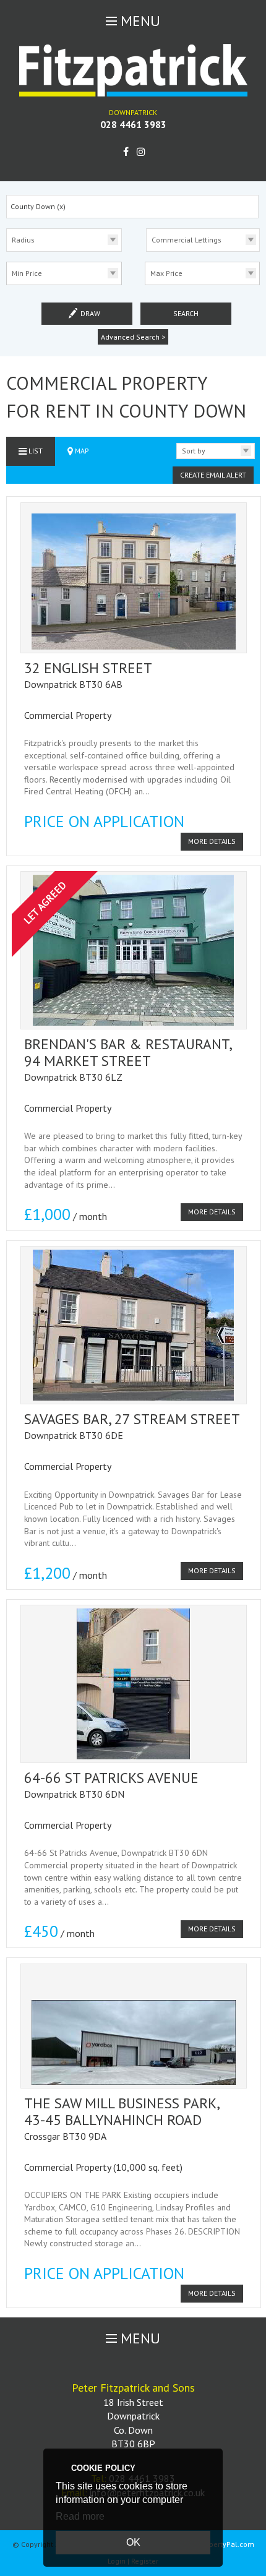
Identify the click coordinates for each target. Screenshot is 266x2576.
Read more (80, 2516)
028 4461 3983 (133, 124)
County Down (38, 206)
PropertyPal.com (226, 2544)
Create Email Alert (213, 475)
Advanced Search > (133, 337)
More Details (212, 841)
